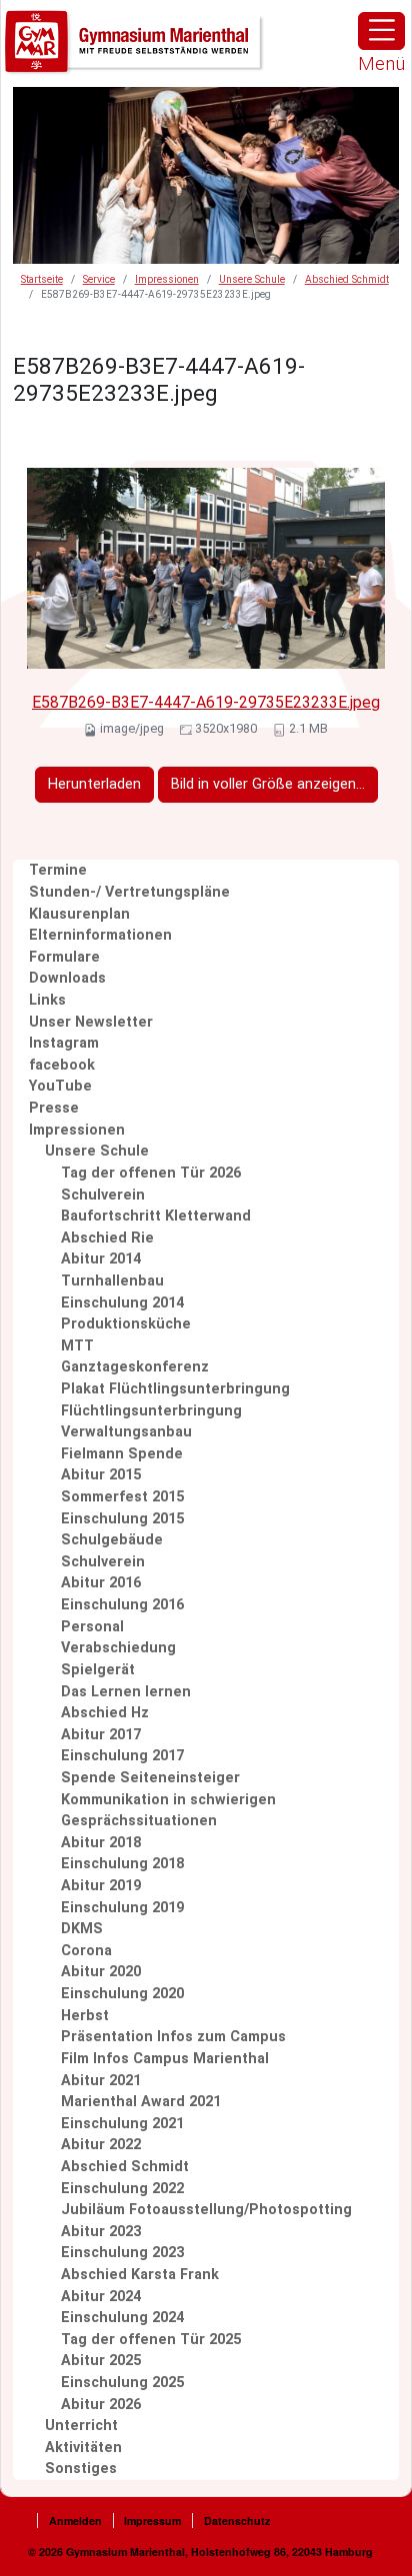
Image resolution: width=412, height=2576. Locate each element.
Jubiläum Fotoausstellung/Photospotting (206, 2210)
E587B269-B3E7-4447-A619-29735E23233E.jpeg (206, 702)
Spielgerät (98, 1670)
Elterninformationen (100, 935)
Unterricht (81, 2426)
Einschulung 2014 (122, 1303)
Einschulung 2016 (122, 1605)
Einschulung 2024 (122, 2318)
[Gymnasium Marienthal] (135, 42)
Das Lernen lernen (126, 1692)
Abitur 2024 (101, 2297)
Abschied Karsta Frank (140, 2275)
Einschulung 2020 (122, 1994)
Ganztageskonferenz (135, 1367)
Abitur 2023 (101, 2232)
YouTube (60, 1086)
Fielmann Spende (122, 1454)
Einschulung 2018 (122, 1864)
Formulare (64, 957)
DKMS (82, 1929)
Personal (92, 1627)
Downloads (67, 978)
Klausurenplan (79, 914)
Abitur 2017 (101, 1735)
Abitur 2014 (101, 1259)
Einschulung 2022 (122, 2189)
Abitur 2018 (101, 1843)
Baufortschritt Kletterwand (156, 1216)
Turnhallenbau (112, 1281)
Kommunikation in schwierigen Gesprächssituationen (168, 1811)
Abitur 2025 (101, 2361)
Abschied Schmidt (347, 279)
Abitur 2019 (101, 1886)
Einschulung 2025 (122, 2383)
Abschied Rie (107, 1238)
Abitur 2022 (101, 2145)
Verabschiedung (118, 1648)
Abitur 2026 (101, 2405)
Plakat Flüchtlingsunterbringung (175, 1389)
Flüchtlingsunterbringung (151, 1411)
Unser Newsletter (91, 1022)
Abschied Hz (105, 1713)
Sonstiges (81, 2469)
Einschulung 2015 (122, 1519)
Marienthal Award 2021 (141, 2102)
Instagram (64, 1043)
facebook (62, 1065)
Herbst (85, 2016)
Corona (86, 1951)
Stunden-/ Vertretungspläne (129, 892)
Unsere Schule (252, 279)
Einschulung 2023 (122, 2253)
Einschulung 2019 (122, 1908)
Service (99, 279)
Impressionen (167, 279)
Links (47, 1000)
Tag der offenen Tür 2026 (151, 1173)
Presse (54, 1108)
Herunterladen (94, 784)
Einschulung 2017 (122, 1756)
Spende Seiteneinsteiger (150, 1778)
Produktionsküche (126, 1324)
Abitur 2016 (101, 1583)
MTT (77, 1346)
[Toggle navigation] (381, 31)
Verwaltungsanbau (126, 1432)
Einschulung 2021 (122, 2124)
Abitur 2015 (101, 1475)
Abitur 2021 (101, 2081)
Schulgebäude (112, 1540)
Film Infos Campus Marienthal (165, 2059)
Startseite (42, 279)
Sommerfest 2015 (122, 1497)
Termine (58, 870)
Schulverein (103, 1195)
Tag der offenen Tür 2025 (151, 2340)
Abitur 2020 (101, 1972)
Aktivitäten (83, 2448)
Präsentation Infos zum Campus (173, 2037)
